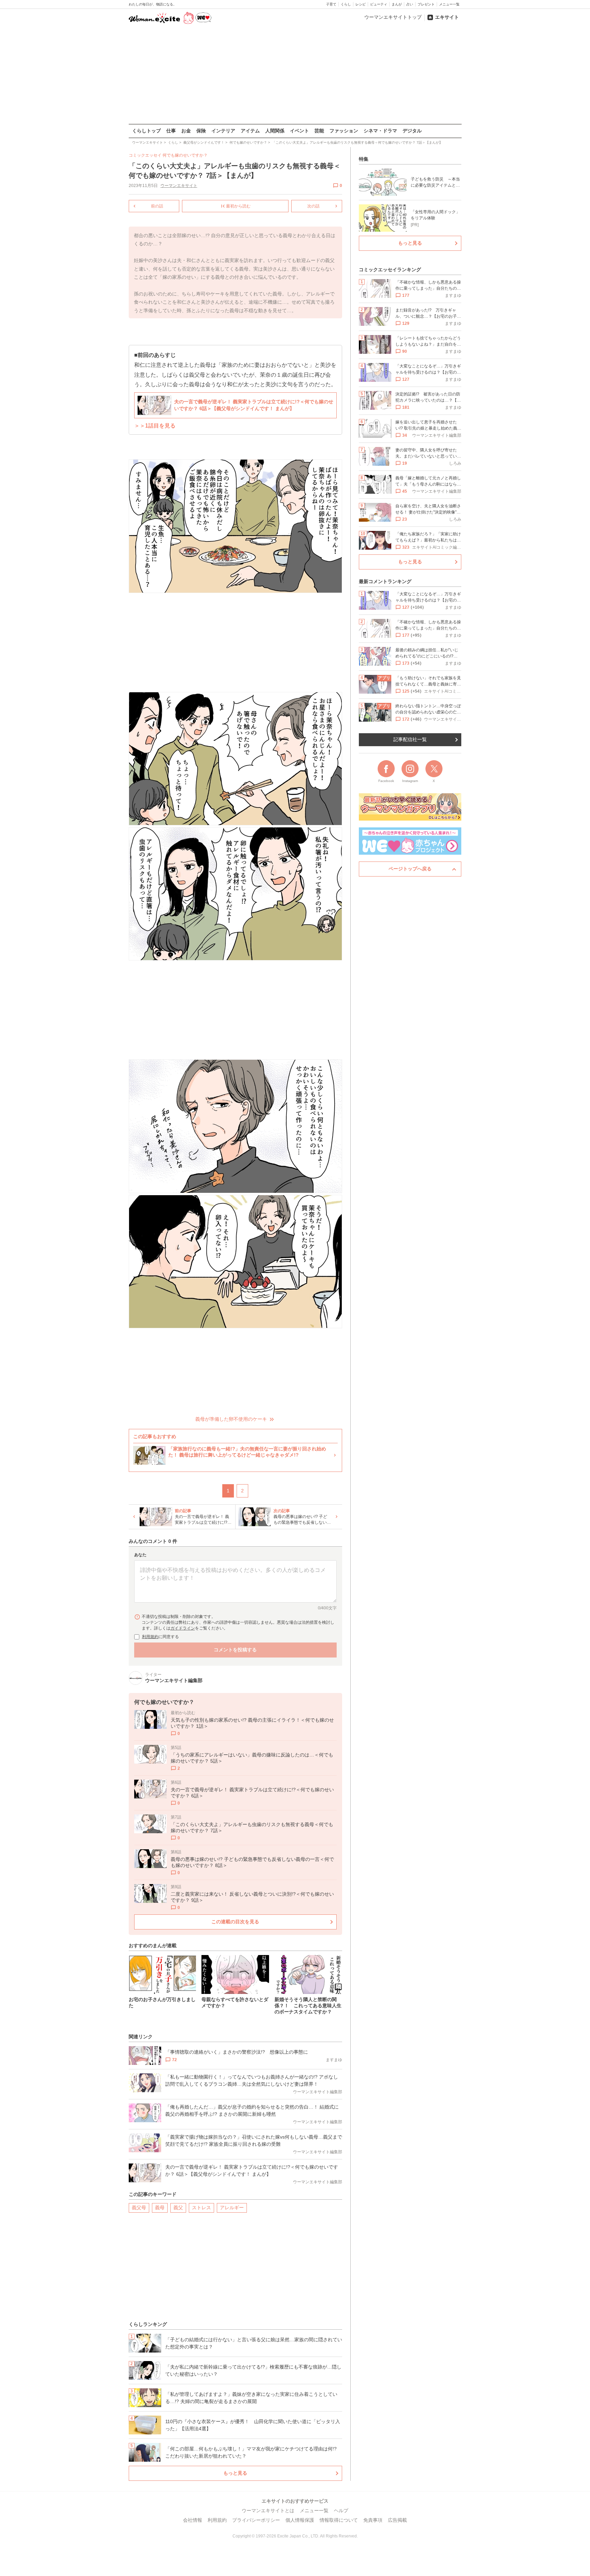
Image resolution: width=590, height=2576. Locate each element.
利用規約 (150, 1637)
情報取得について (339, 2520)
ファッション (344, 131)
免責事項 (373, 2520)
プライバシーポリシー (256, 2520)
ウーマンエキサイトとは (268, 2510)
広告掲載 (397, 2520)
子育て (331, 4)
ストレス (201, 2208)
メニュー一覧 (449, 4)
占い (410, 4)
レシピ (361, 4)
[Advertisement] (295, 75)
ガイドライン (183, 1628)
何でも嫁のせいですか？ (185, 155)
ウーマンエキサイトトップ (393, 17)
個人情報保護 (300, 2520)
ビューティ (379, 4)
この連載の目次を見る (235, 1922)
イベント (299, 131)
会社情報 (193, 2520)
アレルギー (232, 2208)
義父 (178, 2208)
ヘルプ (341, 2510)
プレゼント (426, 4)
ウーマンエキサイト (179, 186)
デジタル (412, 131)
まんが (397, 4)
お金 (186, 131)
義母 (160, 2208)
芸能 (319, 131)
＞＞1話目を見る (155, 426)
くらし (346, 4)
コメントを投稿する (235, 1650)
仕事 (171, 131)
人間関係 (275, 131)
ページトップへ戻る (410, 869)
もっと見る (235, 2473)
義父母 (139, 2208)
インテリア (223, 131)
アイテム (250, 131)
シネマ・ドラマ (380, 131)
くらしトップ (146, 131)
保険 (201, 131)
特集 (364, 159)
